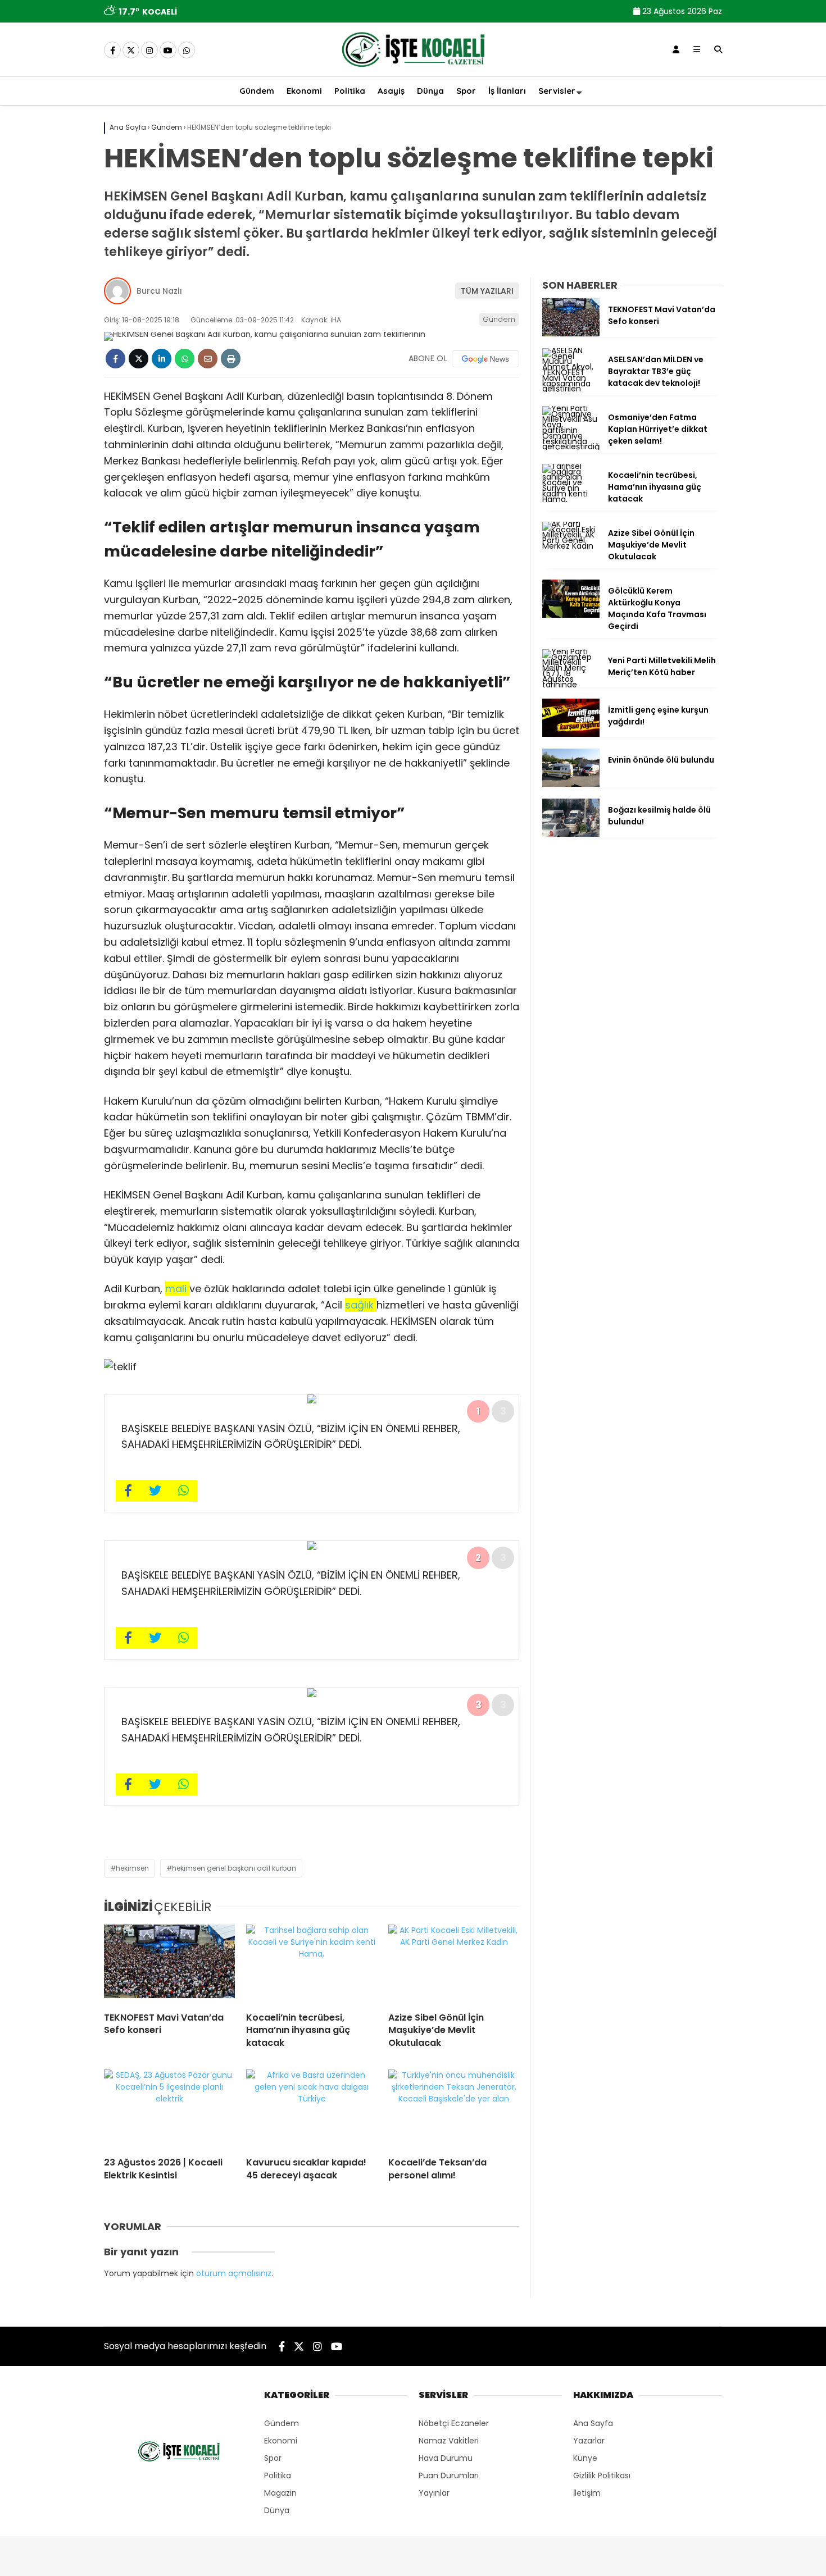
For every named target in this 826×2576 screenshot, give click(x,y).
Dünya (430, 91)
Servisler (557, 91)
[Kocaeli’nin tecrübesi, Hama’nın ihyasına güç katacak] (312, 1964)
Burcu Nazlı (159, 291)
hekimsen (132, 1868)
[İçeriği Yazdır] (231, 359)
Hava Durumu (446, 2458)
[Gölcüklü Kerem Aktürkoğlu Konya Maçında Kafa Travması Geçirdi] (571, 615)
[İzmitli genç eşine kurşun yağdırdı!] (571, 734)
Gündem (257, 91)
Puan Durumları (449, 2475)
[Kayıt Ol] (676, 49)
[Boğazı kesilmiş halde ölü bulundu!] (571, 834)
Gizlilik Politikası (602, 2475)
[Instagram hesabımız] (149, 51)
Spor (466, 91)
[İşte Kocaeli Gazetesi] (413, 69)
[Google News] (485, 359)
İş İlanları (507, 91)
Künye (585, 2458)
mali (177, 1289)
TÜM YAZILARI (487, 291)
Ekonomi (304, 91)
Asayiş (391, 91)
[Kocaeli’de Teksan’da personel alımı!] (454, 2109)
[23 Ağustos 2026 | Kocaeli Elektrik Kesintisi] (169, 2109)
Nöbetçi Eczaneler (454, 2423)
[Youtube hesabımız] (168, 51)
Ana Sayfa (593, 2423)
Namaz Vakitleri (449, 2441)
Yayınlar (434, 2493)
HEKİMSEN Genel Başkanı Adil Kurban (234, 1868)
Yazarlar (589, 2441)
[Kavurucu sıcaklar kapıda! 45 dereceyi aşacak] (312, 2109)
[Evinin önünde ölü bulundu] (571, 784)
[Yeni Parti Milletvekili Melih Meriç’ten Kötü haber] (571, 685)
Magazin (280, 2493)
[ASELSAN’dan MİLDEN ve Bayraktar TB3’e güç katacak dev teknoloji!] (571, 389)
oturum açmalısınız (234, 2273)
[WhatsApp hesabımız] (187, 51)
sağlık (361, 1305)
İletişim (587, 2493)
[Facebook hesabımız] (112, 51)
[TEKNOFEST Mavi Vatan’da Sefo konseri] (169, 1964)
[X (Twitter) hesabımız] (131, 51)
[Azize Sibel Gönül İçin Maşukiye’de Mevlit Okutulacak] (454, 1964)
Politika (350, 91)
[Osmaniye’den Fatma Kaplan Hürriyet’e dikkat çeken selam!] (571, 446)
